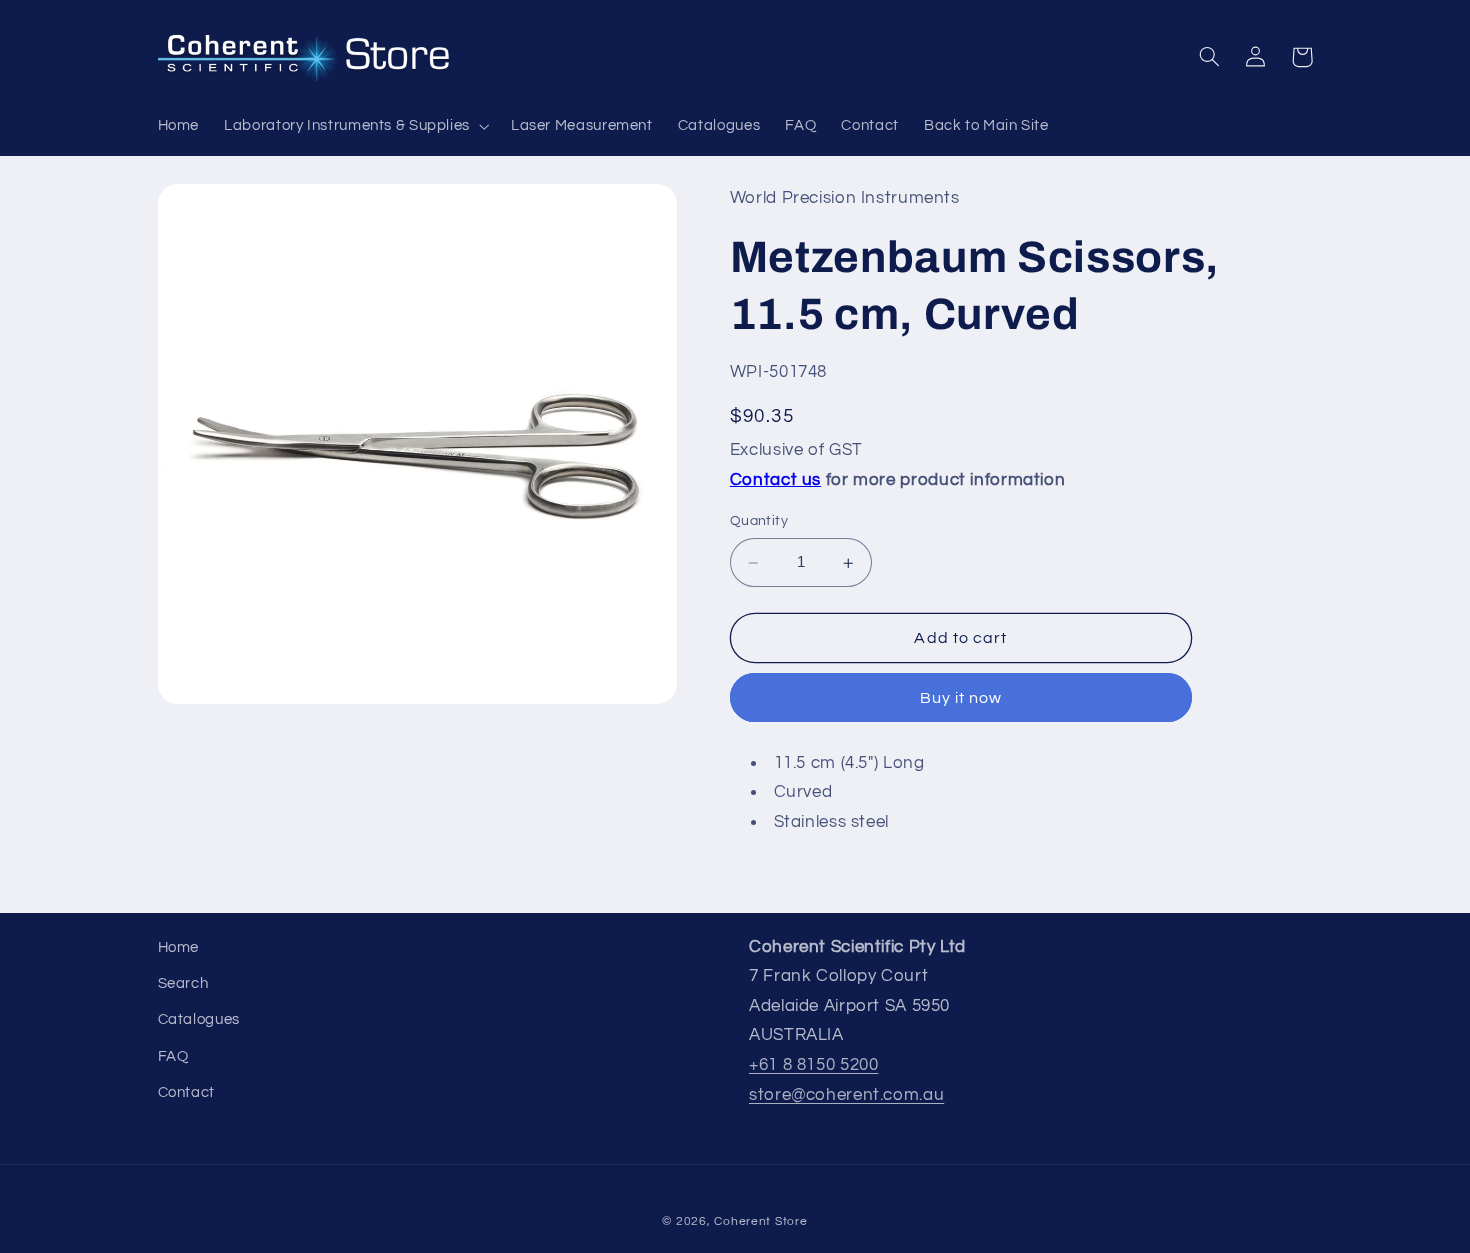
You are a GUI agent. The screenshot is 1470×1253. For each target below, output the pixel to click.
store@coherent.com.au (846, 1095)
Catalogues (199, 1019)
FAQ (173, 1056)
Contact (186, 1092)
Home (179, 947)
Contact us (775, 481)
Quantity (759, 522)
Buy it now (961, 699)
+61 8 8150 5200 (813, 1065)
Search (183, 983)
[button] (355, 126)
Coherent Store (760, 1221)
